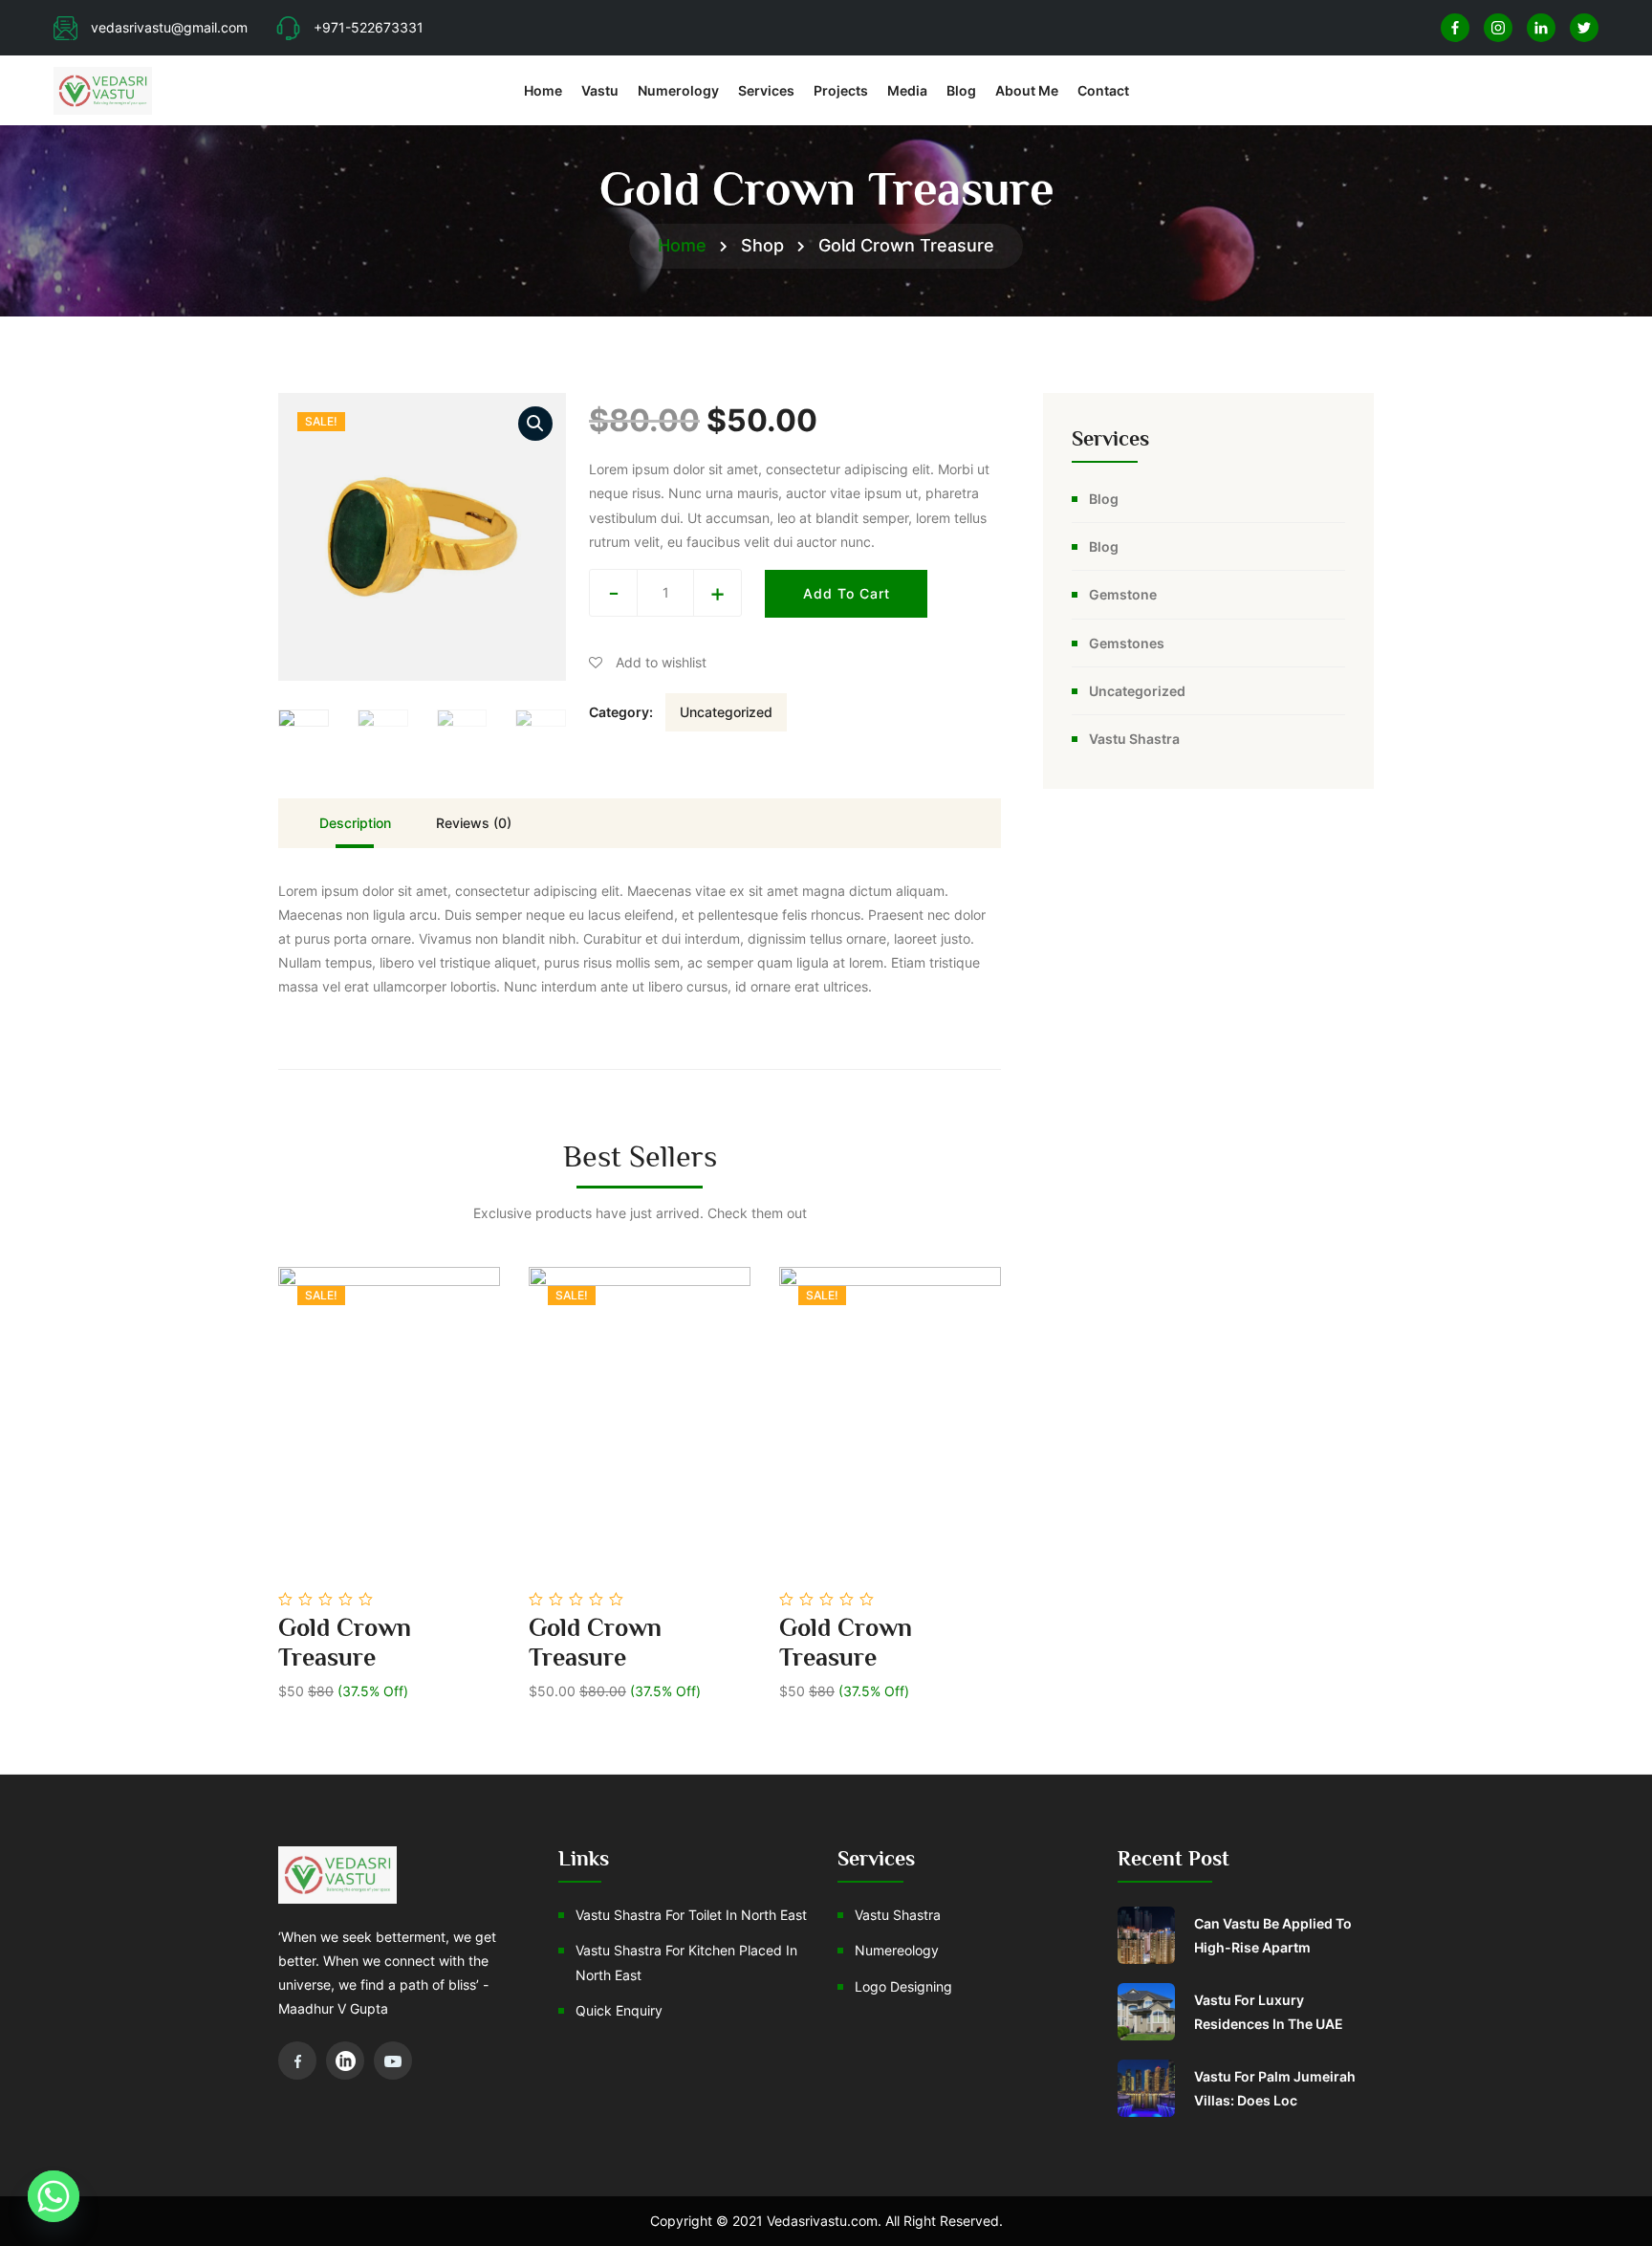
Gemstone (1123, 594)
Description (355, 823)
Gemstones (1127, 643)
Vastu (600, 90)
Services (766, 90)
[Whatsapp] (54, 2196)
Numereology (897, 1950)
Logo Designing (903, 1986)
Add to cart (847, 593)
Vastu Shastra (1134, 739)
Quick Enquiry (619, 2010)
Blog (961, 90)
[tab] (355, 823)
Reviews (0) (474, 823)
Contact (1103, 90)
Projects (841, 90)
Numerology (678, 90)
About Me (1027, 90)
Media (907, 90)
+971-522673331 (369, 27)
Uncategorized (726, 712)
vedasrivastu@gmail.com (169, 27)
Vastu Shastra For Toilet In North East (691, 1915)
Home (543, 90)
